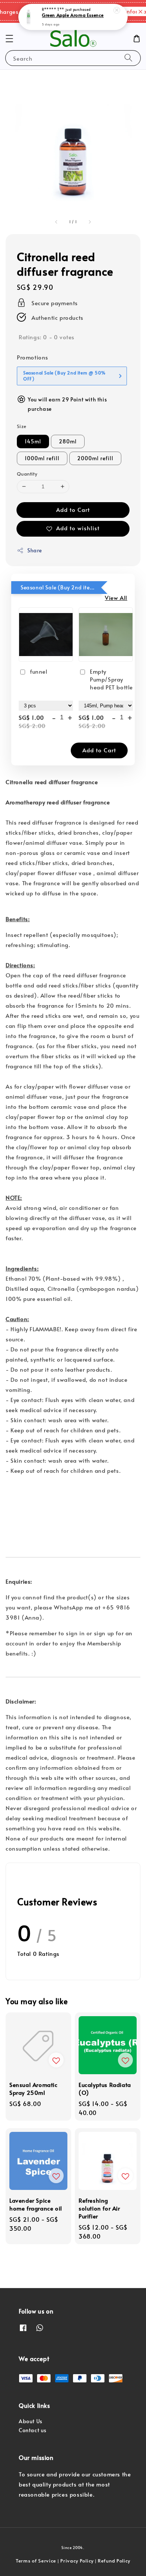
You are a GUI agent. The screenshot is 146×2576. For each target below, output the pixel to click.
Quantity (27, 474)
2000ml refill (95, 458)
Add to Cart (73, 509)
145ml (33, 441)
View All (116, 597)
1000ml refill (42, 458)
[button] (9, 39)
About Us (31, 2421)
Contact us (33, 2430)
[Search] (128, 58)
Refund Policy (114, 2561)
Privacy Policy (77, 2561)
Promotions (33, 357)
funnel (39, 671)
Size (22, 426)
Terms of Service (36, 2561)
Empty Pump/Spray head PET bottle (111, 679)
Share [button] (35, 550)
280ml (68, 441)
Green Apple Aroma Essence (73, 15)
